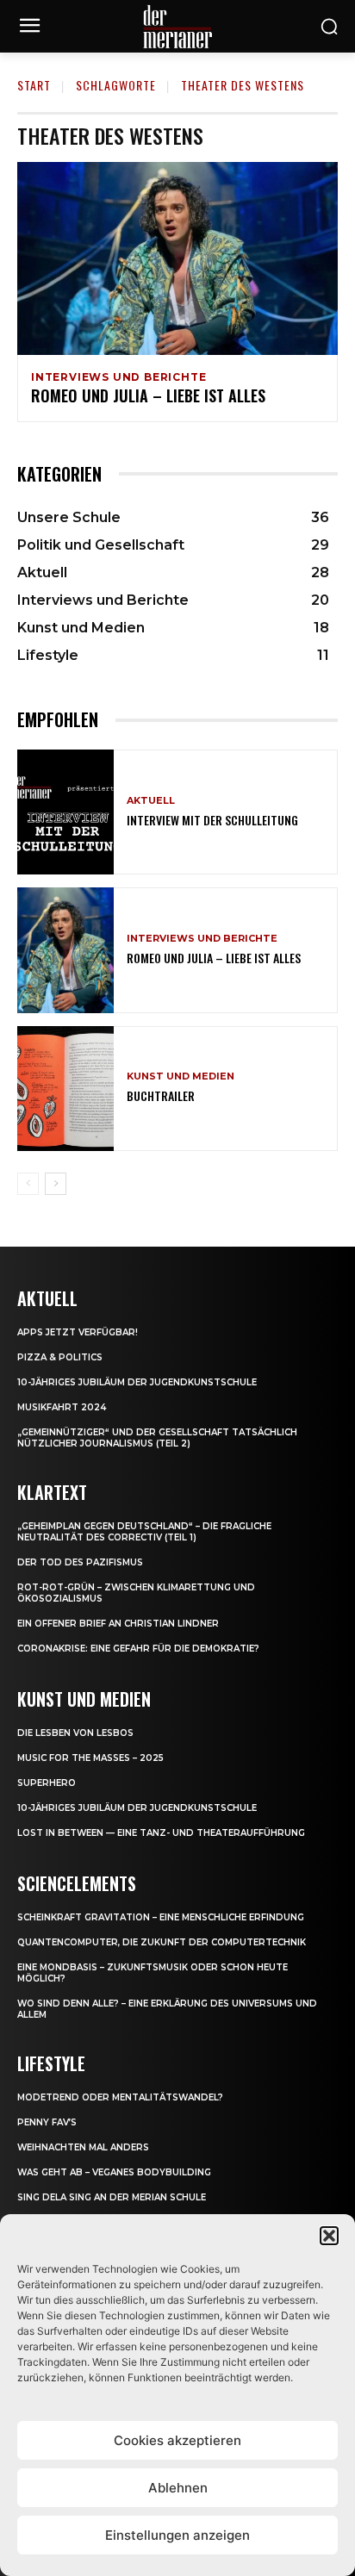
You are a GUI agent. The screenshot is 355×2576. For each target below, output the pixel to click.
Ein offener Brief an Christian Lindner (118, 1624)
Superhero (47, 1783)
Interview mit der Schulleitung (212, 820)
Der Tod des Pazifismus (80, 1562)
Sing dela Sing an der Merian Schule (112, 2197)
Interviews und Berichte (118, 377)
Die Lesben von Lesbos (75, 1733)
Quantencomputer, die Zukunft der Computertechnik (162, 1942)
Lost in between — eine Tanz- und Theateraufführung (161, 1833)
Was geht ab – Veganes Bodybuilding (114, 2172)
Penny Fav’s (47, 2122)
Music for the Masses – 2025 (90, 1758)
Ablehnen (178, 2488)
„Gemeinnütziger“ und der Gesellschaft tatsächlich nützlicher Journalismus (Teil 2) (157, 1438)
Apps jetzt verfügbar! (78, 1332)
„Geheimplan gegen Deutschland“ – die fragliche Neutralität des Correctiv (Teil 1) (144, 1532)
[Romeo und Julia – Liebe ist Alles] (177, 258)
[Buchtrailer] (65, 1089)
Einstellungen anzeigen (177, 2535)
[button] (329, 2236)
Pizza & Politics (60, 1357)
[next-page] (56, 1184)
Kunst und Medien (181, 1076)
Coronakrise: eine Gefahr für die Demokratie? (138, 1649)
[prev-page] (28, 1184)
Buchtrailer (161, 1095)
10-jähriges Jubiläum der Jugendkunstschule (137, 1382)
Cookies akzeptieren (177, 2440)
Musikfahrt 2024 (62, 1407)
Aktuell (151, 801)
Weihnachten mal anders (83, 2147)
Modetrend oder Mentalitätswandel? (120, 2097)
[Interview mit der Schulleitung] (65, 812)
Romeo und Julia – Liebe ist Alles (148, 395)
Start (34, 85)
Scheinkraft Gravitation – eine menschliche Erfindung (161, 1917)
